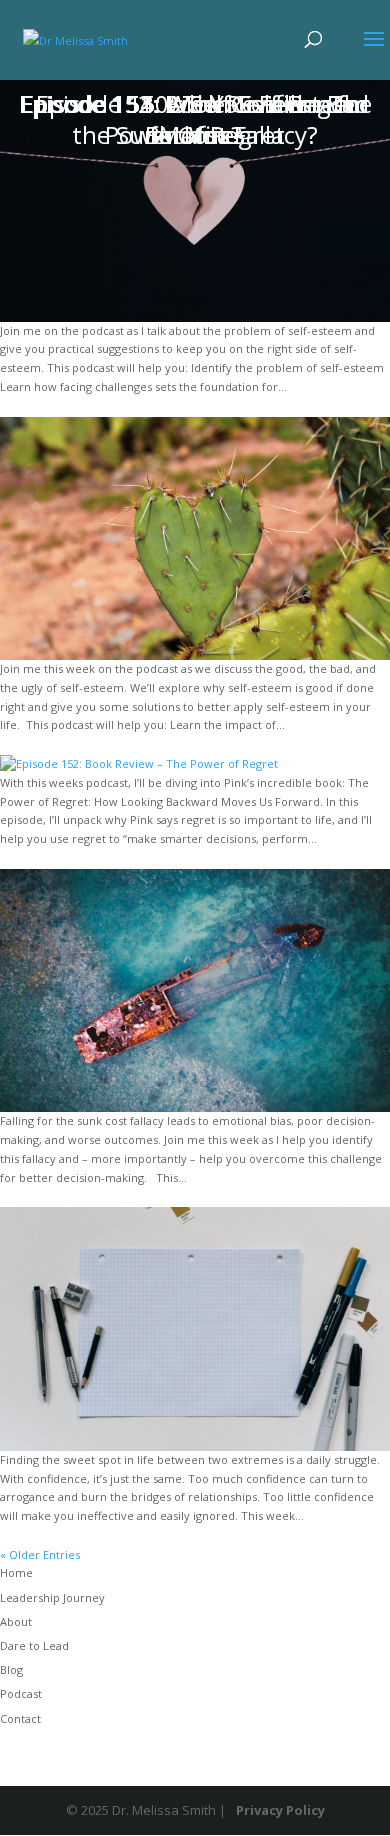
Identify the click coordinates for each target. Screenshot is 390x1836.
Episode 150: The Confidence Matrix (195, 119)
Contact (20, 1718)
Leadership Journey (52, 1597)
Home (16, 1572)
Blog (11, 1669)
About (16, 1621)
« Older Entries (40, 1554)
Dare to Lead (34, 1645)
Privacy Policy (280, 1810)
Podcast (21, 1693)
